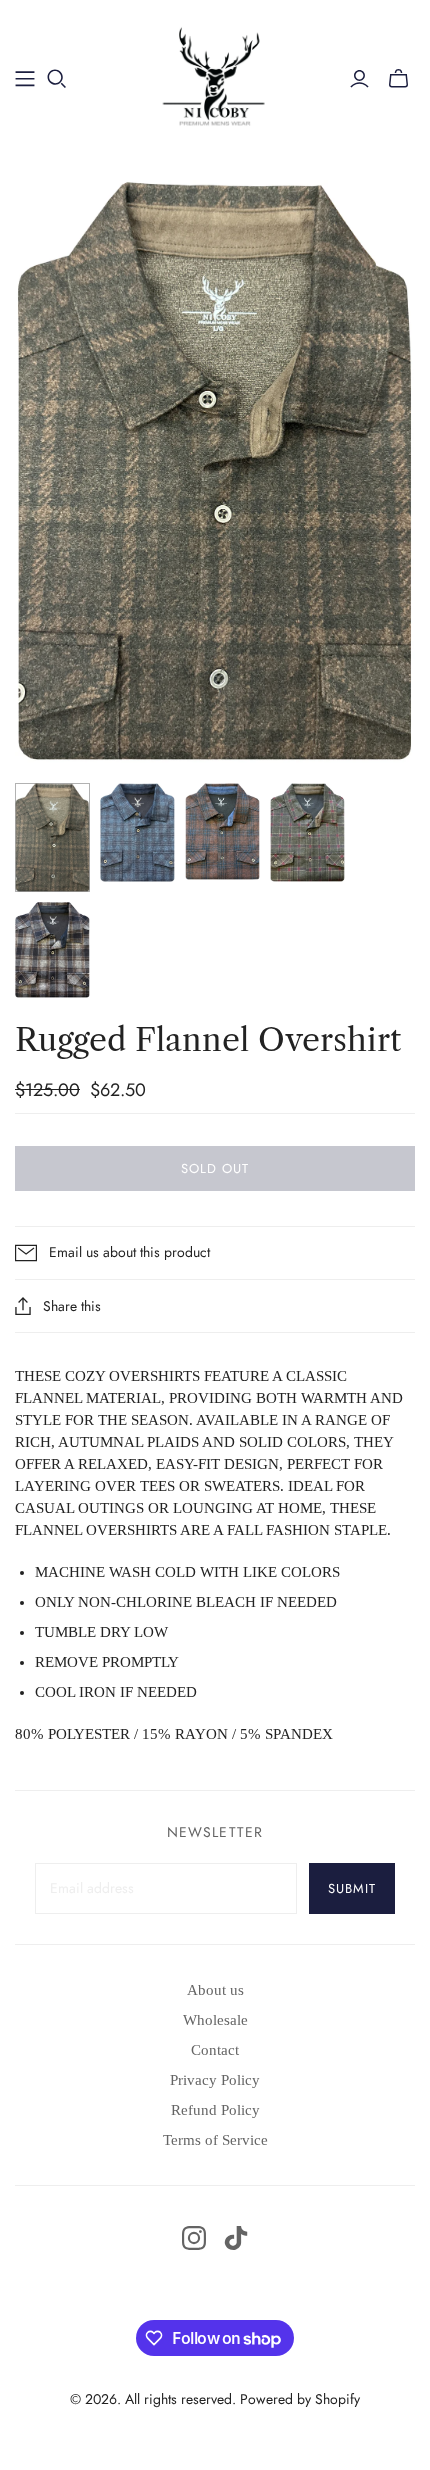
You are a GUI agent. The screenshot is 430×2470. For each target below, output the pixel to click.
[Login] (359, 79)
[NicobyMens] (215, 76)
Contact (215, 2050)
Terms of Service (215, 2140)
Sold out (215, 1168)
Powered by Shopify (300, 2399)
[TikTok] (236, 2238)
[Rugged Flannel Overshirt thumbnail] (52, 837)
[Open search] (57, 79)
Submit (352, 1888)
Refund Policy (215, 2110)
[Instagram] (194, 2238)
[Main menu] (25, 79)
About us (215, 1990)
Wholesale (215, 2020)
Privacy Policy (215, 2080)
